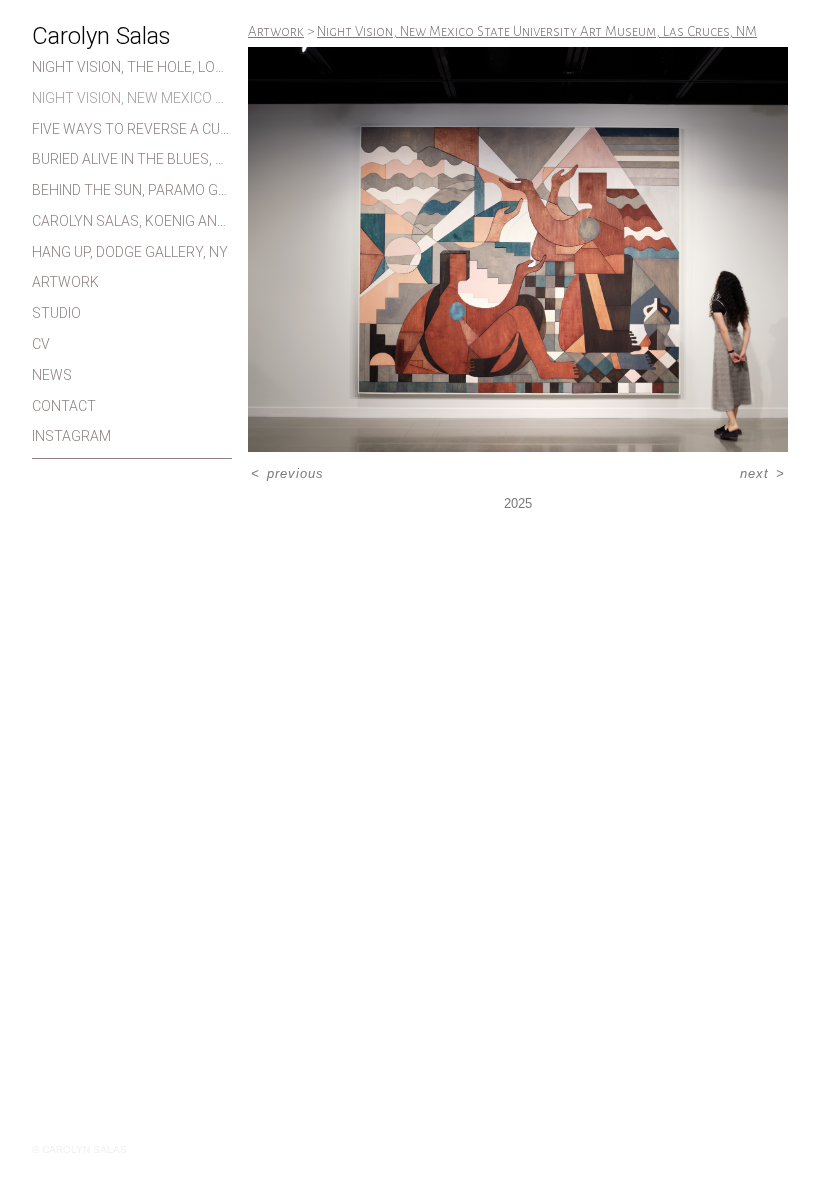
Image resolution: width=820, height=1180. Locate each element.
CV (41, 344)
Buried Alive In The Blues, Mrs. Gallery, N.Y (132, 159)
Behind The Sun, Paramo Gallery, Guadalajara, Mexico (132, 190)
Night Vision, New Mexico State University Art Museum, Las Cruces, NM (132, 98)
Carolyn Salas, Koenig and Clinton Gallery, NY (132, 221)
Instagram (71, 436)
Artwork (65, 282)
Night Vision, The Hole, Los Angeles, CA (132, 67)
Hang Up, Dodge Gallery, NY (130, 252)
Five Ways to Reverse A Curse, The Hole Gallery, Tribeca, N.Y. (132, 129)
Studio (56, 313)
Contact (64, 406)
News (52, 375)
